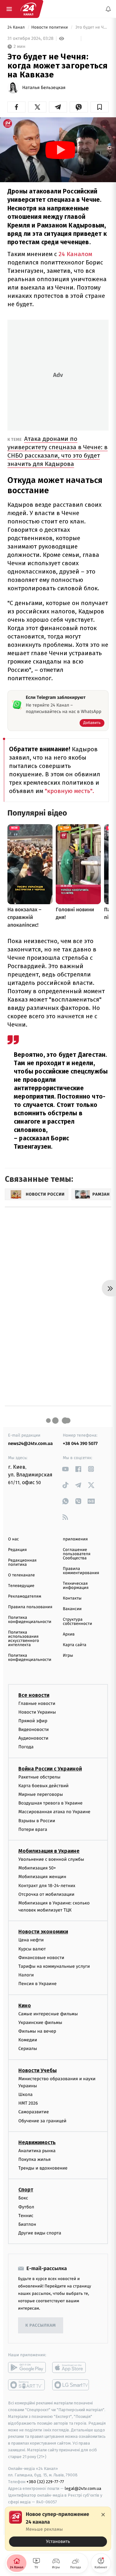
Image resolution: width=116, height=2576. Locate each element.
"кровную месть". (69, 791)
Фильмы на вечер (37, 2031)
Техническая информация (76, 1586)
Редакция (17, 1550)
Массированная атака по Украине (54, 1812)
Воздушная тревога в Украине (50, 1803)
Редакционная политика (22, 1563)
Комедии (28, 2040)
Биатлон (27, 2224)
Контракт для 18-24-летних (47, 1885)
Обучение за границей (42, 2121)
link (65, 1469)
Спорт (26, 2190)
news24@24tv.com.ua (30, 1444)
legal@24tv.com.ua (83, 2488)
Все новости (34, 1695)
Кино (25, 2005)
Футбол (26, 2207)
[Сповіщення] (108, 9)
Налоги (26, 1975)
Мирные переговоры (41, 1794)
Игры (68, 1656)
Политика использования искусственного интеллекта (24, 1639)
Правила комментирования (81, 1571)
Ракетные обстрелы (39, 1777)
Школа (25, 2095)
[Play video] (60, 150)
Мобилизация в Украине (49, 1851)
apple (71, 2367)
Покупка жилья (34, 2159)
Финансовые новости (41, 1958)
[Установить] (58, 2529)
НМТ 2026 (28, 2103)
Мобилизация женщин (42, 1877)
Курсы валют (32, 1949)
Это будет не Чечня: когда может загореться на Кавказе (92, 27)
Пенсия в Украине (38, 1984)
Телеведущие (21, 1586)
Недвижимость (37, 2142)
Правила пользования (30, 1607)
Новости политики (50, 27)
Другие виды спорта (40, 2233)
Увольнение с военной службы (51, 1859)
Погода (26, 1747)
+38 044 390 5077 (80, 1444)
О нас (13, 1539)
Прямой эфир (33, 1721)
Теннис (26, 2216)
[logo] (28, 9)
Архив (69, 1634)
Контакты (72, 1598)
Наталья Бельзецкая (44, 88)
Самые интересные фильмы (48, 2014)
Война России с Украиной (50, 1768)
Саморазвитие (34, 2112)
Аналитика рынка (37, 2151)
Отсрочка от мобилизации (46, 1894)
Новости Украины (37, 1712)
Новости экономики (43, 1932)
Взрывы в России (37, 1820)
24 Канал (17, 27)
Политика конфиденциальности (30, 1620)
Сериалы (28, 2049)
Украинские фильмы (40, 2023)
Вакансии (72, 1609)
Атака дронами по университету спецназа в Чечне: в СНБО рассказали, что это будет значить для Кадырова (58, 451)
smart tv (27, 2385)
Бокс (23, 2198)
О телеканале (21, 1575)
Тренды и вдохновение (43, 2168)
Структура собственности (77, 1622)
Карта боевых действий (43, 1786)
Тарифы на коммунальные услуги (54, 1966)
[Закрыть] (103, 2515)
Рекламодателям (25, 1596)
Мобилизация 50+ (37, 1868)
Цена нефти (31, 1940)
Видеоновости (34, 1729)
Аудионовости (33, 1738)
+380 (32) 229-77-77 (45, 2482)
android (27, 2367)
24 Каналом (75, 254)
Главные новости (37, 1703)
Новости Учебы (38, 2070)
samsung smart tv (71, 2385)
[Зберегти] (100, 107)
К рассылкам (41, 2326)
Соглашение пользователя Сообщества (77, 1554)
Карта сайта (75, 1645)
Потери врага (33, 1829)
